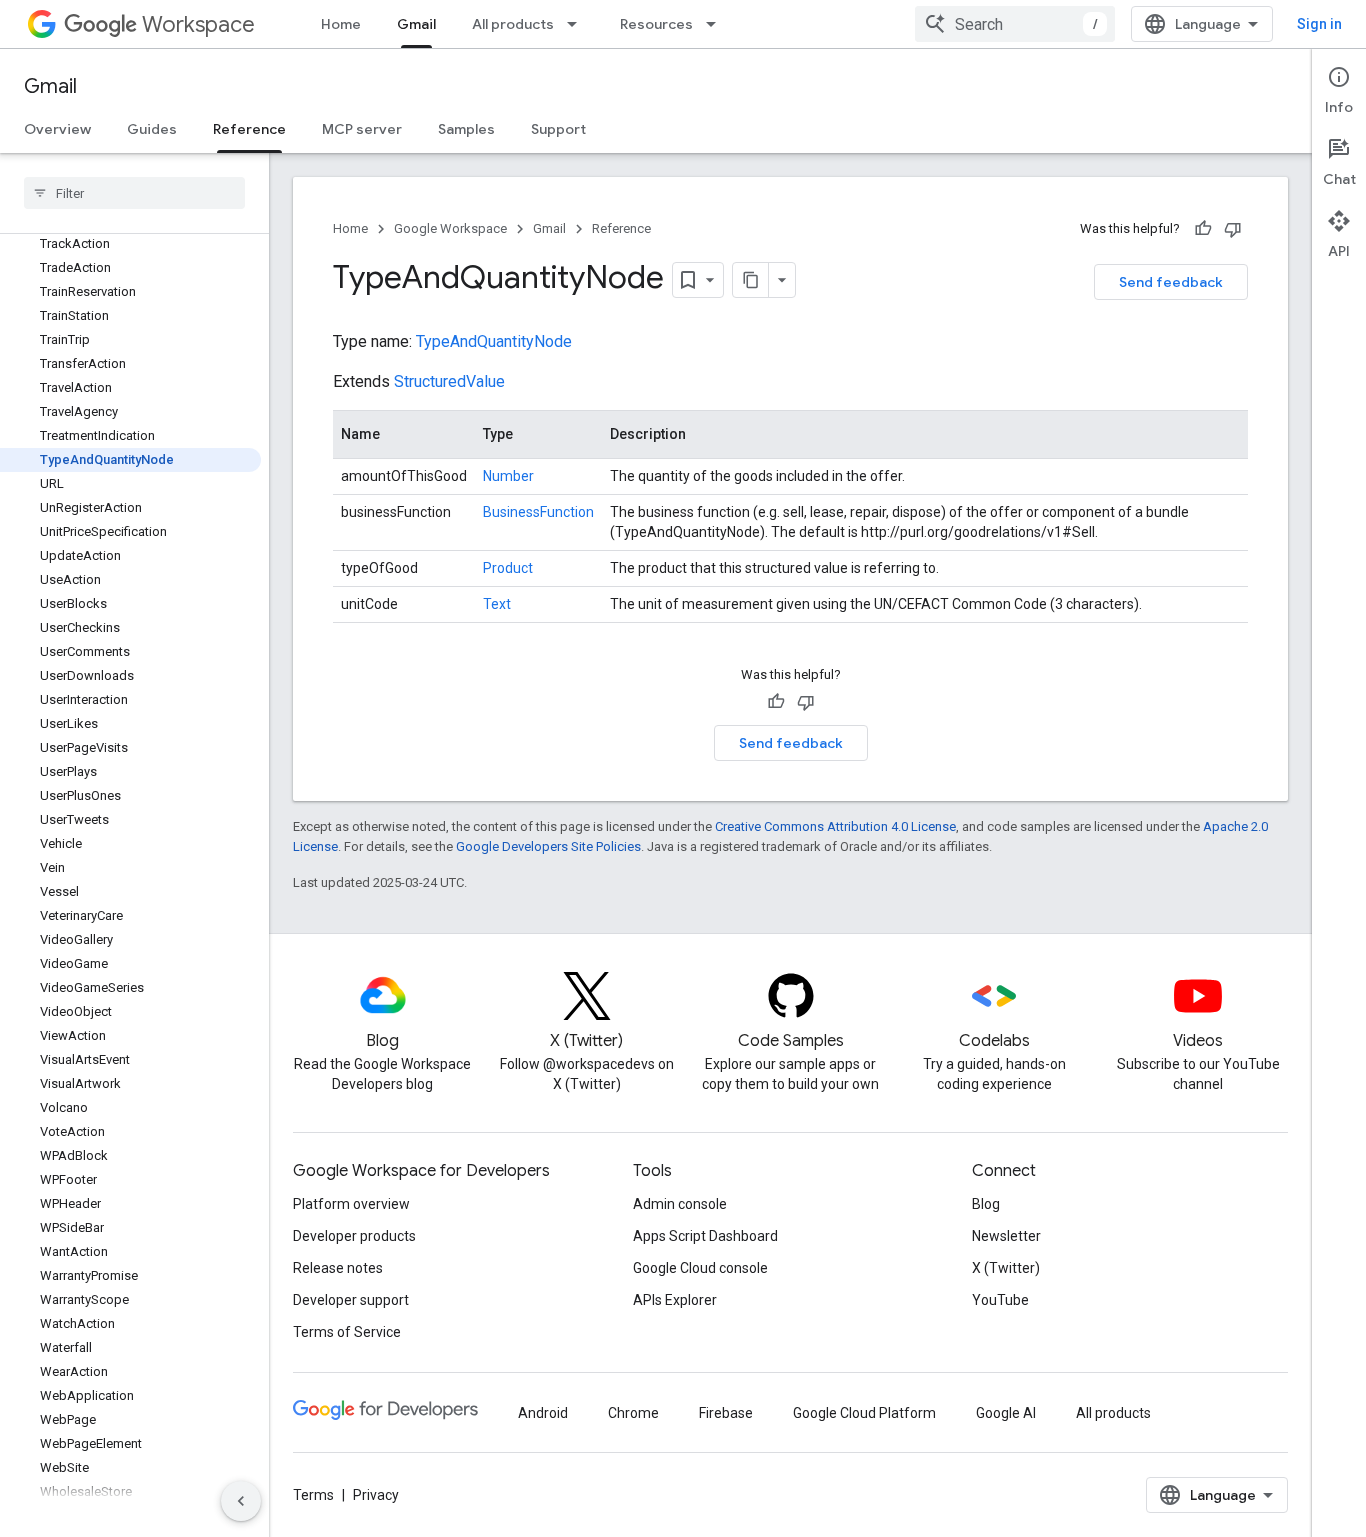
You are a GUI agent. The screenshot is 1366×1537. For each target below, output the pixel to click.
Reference (249, 129)
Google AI (1006, 1413)
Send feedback (1171, 282)
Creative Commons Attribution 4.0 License (835, 826)
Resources (656, 24)
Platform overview (351, 1204)
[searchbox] (134, 193)
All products (513, 24)
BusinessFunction (538, 512)
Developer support (351, 1300)
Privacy (376, 1495)
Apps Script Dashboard (705, 1236)
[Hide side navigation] (241, 1501)
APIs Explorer (675, 1300)
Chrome (633, 1413)
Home (341, 24)
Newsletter (1006, 1236)
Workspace (198, 24)
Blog (986, 1204)
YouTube (1000, 1300)
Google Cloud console (700, 1268)
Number (508, 476)
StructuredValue (449, 381)
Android (543, 1413)
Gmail (416, 24)
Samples (466, 129)
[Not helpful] (1233, 229)
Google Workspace (450, 228)
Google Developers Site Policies (548, 846)
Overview (57, 129)
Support (558, 129)
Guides (152, 129)
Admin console (680, 1204)
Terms (313, 1495)
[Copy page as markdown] (751, 280)
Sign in (1319, 24)
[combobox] (1015, 24)
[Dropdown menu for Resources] (717, 24)
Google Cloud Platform (864, 1413)
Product (508, 568)
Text (497, 604)
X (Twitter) (1006, 1268)
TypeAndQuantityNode (494, 341)
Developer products (354, 1236)
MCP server (362, 129)
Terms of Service (347, 1332)
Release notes (338, 1268)
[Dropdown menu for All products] (578, 24)
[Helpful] (1203, 229)
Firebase (726, 1413)
